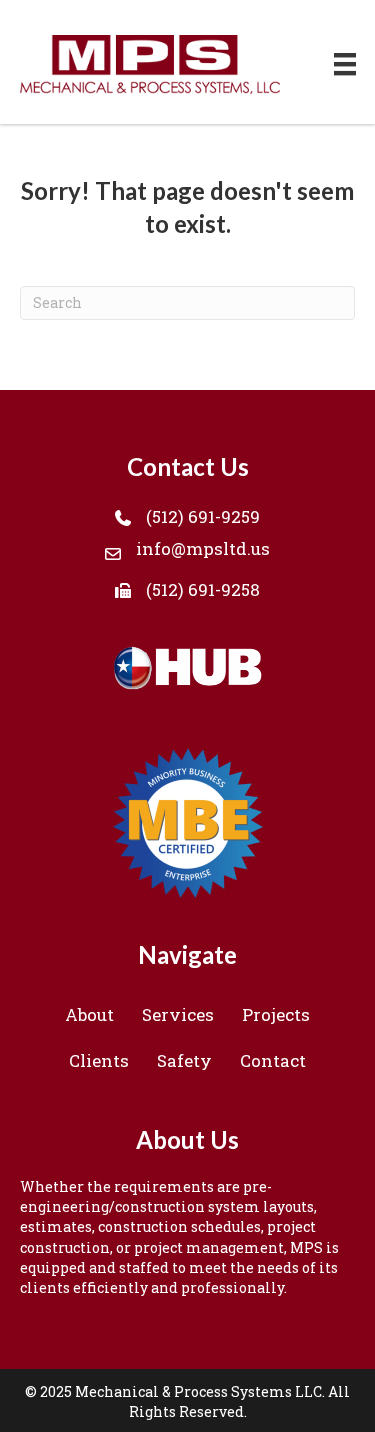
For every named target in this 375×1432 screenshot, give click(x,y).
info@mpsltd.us (203, 548)
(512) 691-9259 (203, 516)
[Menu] (345, 64)
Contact (273, 1060)
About (89, 1014)
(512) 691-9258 (203, 589)
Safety (184, 1060)
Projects (276, 1014)
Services (178, 1014)
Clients (99, 1060)
